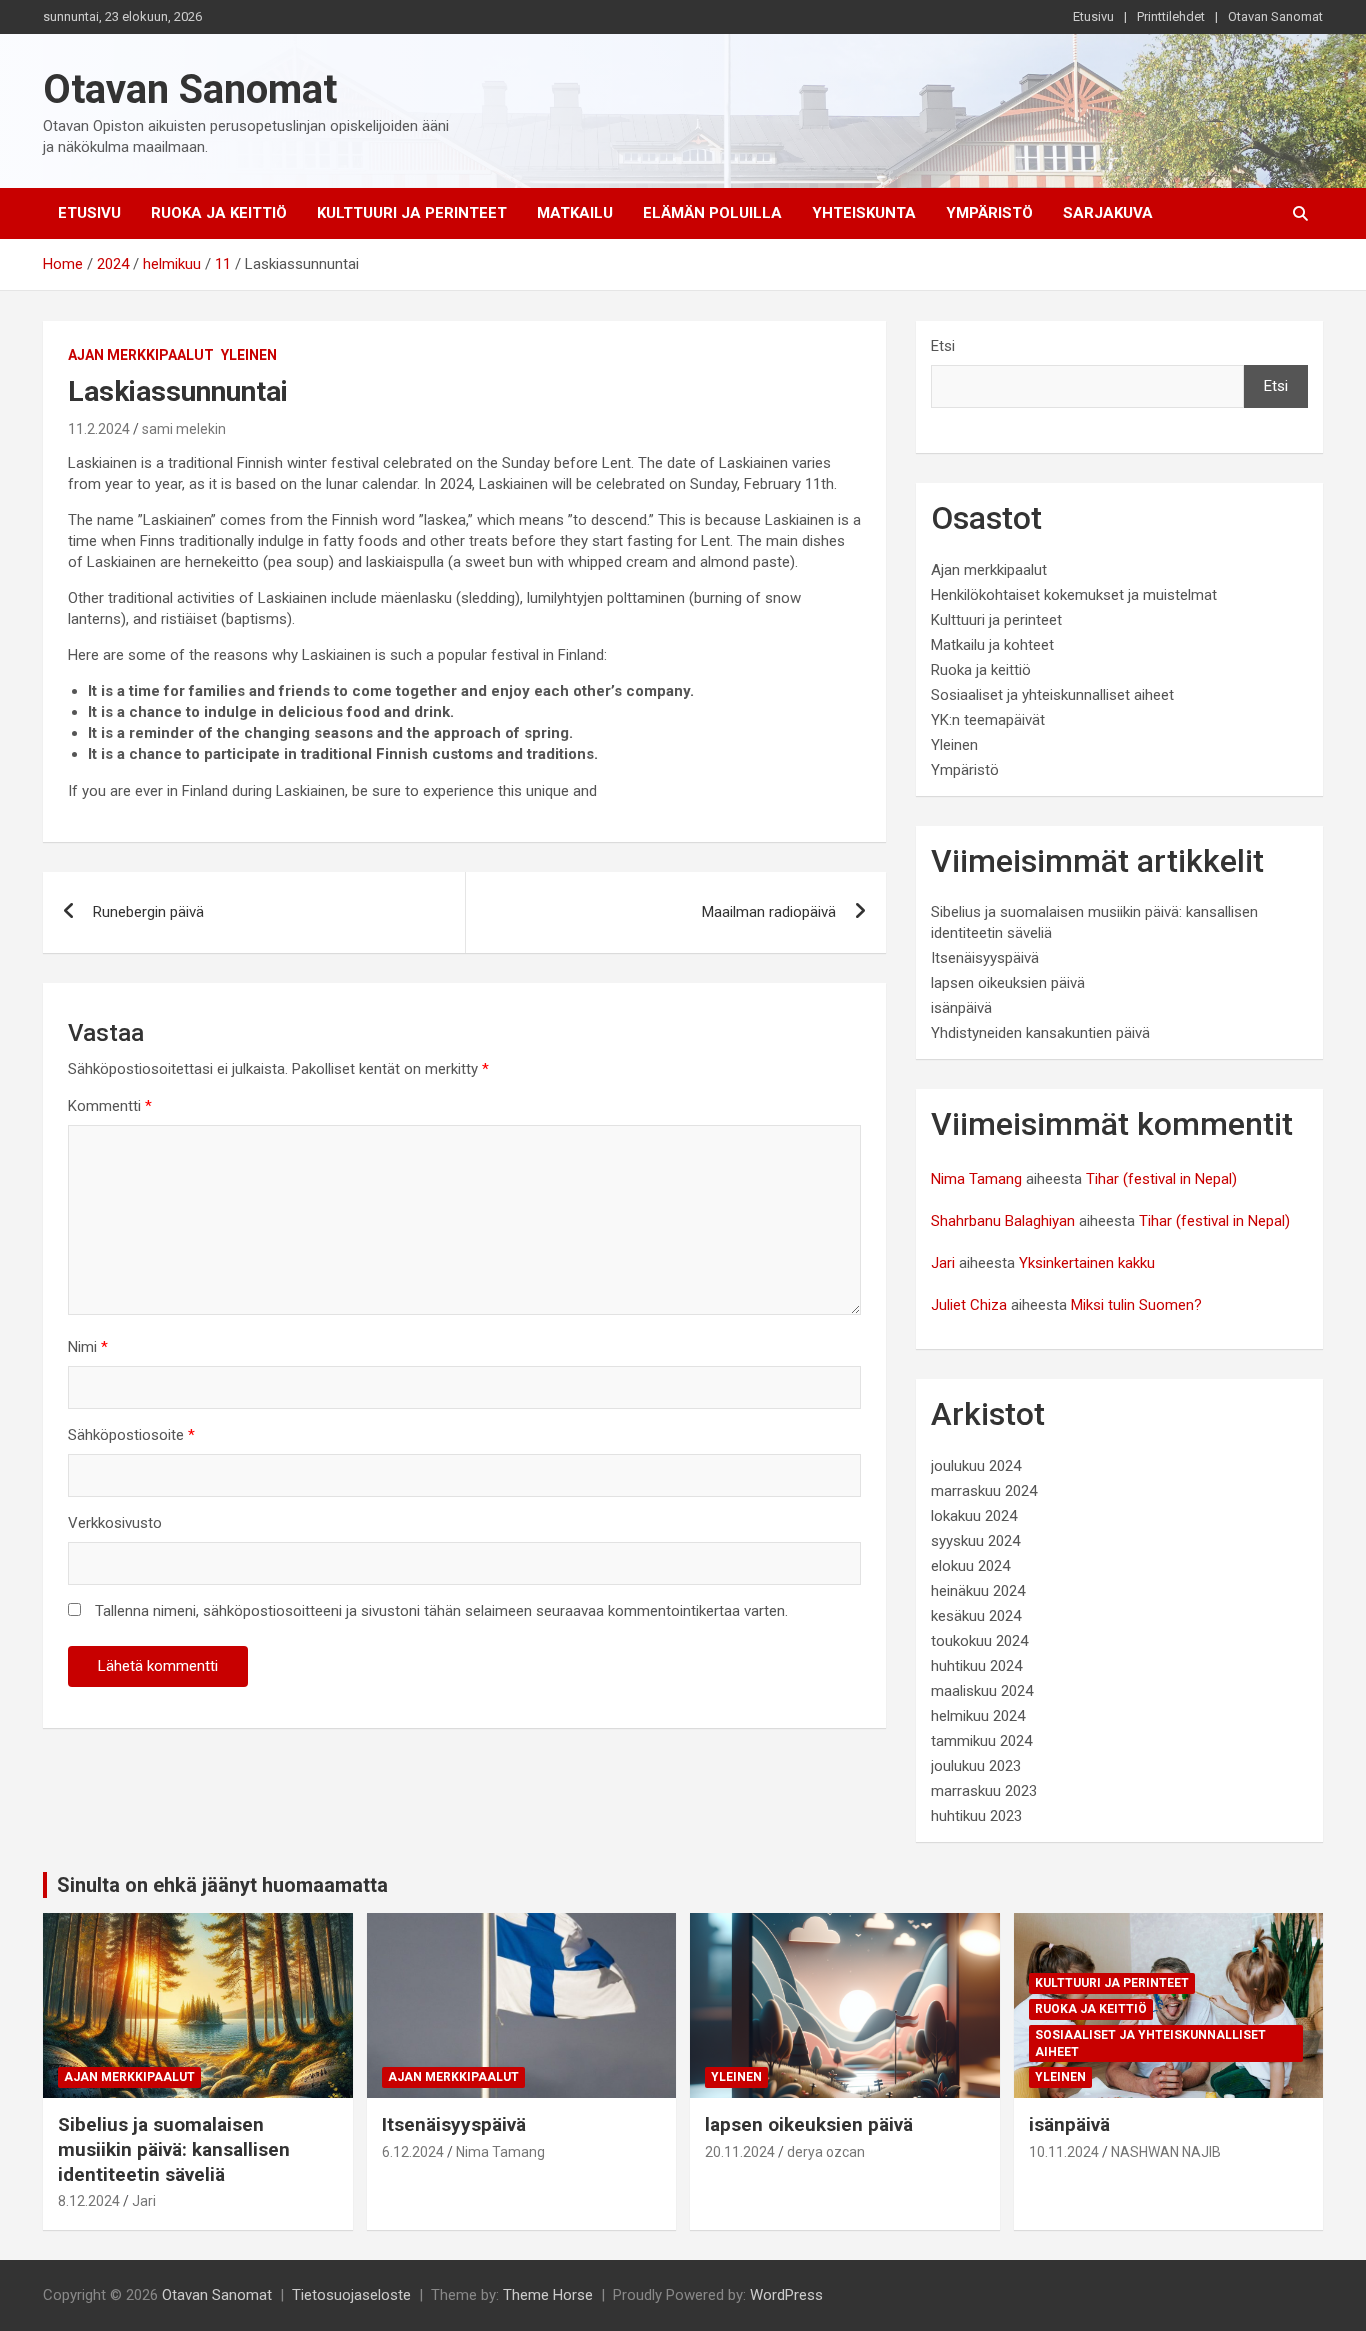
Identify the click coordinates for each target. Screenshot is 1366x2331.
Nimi (88, 1347)
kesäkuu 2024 (976, 1616)
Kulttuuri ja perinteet (412, 213)
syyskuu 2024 (975, 1541)
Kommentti (110, 1106)
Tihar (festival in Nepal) (1161, 1179)
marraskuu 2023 (984, 1791)
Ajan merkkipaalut (141, 355)
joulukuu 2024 (976, 1466)
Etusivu (1093, 16)
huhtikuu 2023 (976, 1816)
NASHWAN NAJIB (1166, 2152)
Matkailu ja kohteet (992, 645)
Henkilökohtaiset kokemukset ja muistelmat (1074, 595)
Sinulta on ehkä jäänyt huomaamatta (222, 1885)
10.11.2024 (1064, 2152)
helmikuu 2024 (978, 1716)
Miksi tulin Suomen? (1136, 1305)
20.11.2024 (740, 2152)
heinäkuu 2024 (978, 1591)
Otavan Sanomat (1275, 16)
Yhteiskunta (864, 213)
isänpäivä (961, 1008)
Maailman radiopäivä (769, 912)
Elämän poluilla (712, 213)
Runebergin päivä (148, 912)
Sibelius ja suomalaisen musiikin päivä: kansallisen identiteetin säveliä (174, 2149)
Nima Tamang (976, 1179)
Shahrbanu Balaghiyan (1003, 1221)
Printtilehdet (1171, 16)
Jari (943, 1263)
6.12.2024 (413, 2152)
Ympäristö (989, 213)
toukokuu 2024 (979, 1641)
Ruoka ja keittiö (219, 213)
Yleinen (249, 355)
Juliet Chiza (969, 1305)
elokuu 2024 (970, 1566)
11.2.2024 (99, 429)
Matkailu (575, 213)
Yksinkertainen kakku (1087, 1263)
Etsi (943, 346)
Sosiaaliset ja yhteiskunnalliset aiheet (1052, 695)
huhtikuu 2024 (976, 1666)
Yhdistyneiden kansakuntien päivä (1040, 1033)
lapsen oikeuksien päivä (1008, 983)
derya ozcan (826, 2152)
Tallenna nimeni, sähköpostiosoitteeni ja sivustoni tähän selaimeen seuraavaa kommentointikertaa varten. (441, 1611)
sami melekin (184, 429)
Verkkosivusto (115, 1523)
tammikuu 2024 (981, 1741)
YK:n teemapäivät (988, 720)
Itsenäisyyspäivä (985, 958)
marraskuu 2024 (984, 1491)
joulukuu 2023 (976, 1766)
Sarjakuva (1108, 213)
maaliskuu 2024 (982, 1691)
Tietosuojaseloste (351, 2295)
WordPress (786, 2295)
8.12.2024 (89, 2201)
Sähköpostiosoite (131, 1435)
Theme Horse (548, 2295)
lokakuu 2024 (974, 1516)
